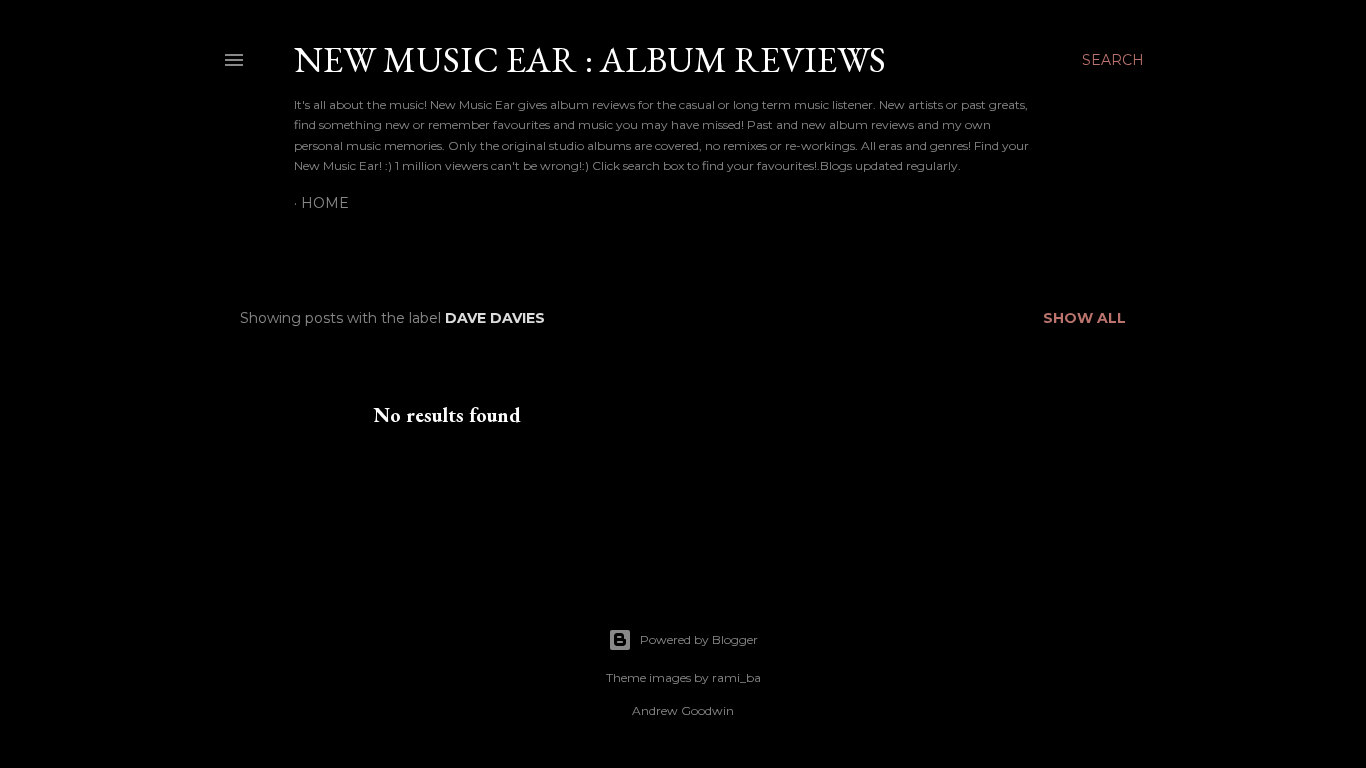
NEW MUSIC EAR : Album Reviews (590, 59)
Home (325, 203)
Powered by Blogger (699, 639)
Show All (1084, 318)
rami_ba (736, 677)
